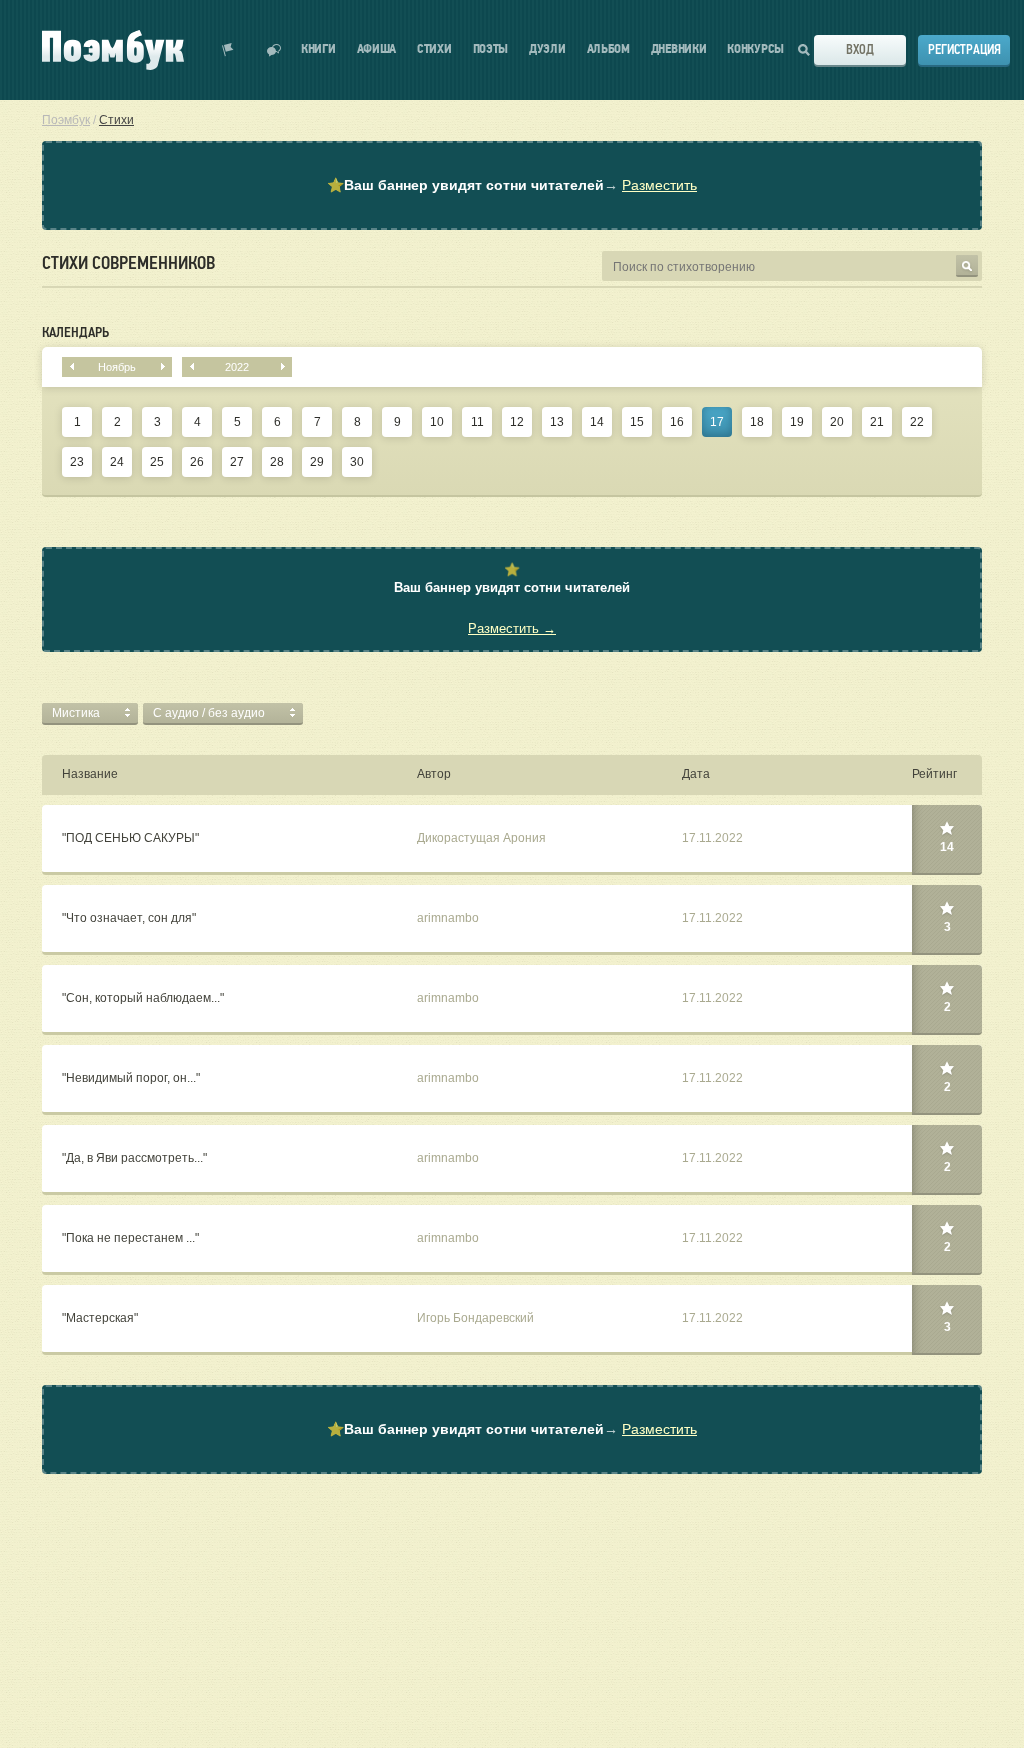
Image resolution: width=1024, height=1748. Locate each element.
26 (197, 462)
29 (317, 462)
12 (517, 422)
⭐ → (512, 185)
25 (157, 462)
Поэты (491, 49)
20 (837, 422)
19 (797, 422)
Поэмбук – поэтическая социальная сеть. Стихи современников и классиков (113, 50)
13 (557, 422)
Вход (860, 49)
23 (77, 462)
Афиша (377, 49)
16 (677, 422)
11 (477, 422)
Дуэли (547, 49)
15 (637, 422)
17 (717, 422)
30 (357, 462)
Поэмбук (66, 120)
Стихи (434, 49)
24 (117, 462)
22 (917, 422)
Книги (318, 49)
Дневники (679, 49)
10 (437, 422)
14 (597, 422)
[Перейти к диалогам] (274, 50)
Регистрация (964, 49)
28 (277, 462)
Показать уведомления (228, 50)
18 (757, 422)
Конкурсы (755, 49)
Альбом (608, 49)
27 (237, 462)
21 (877, 422)
